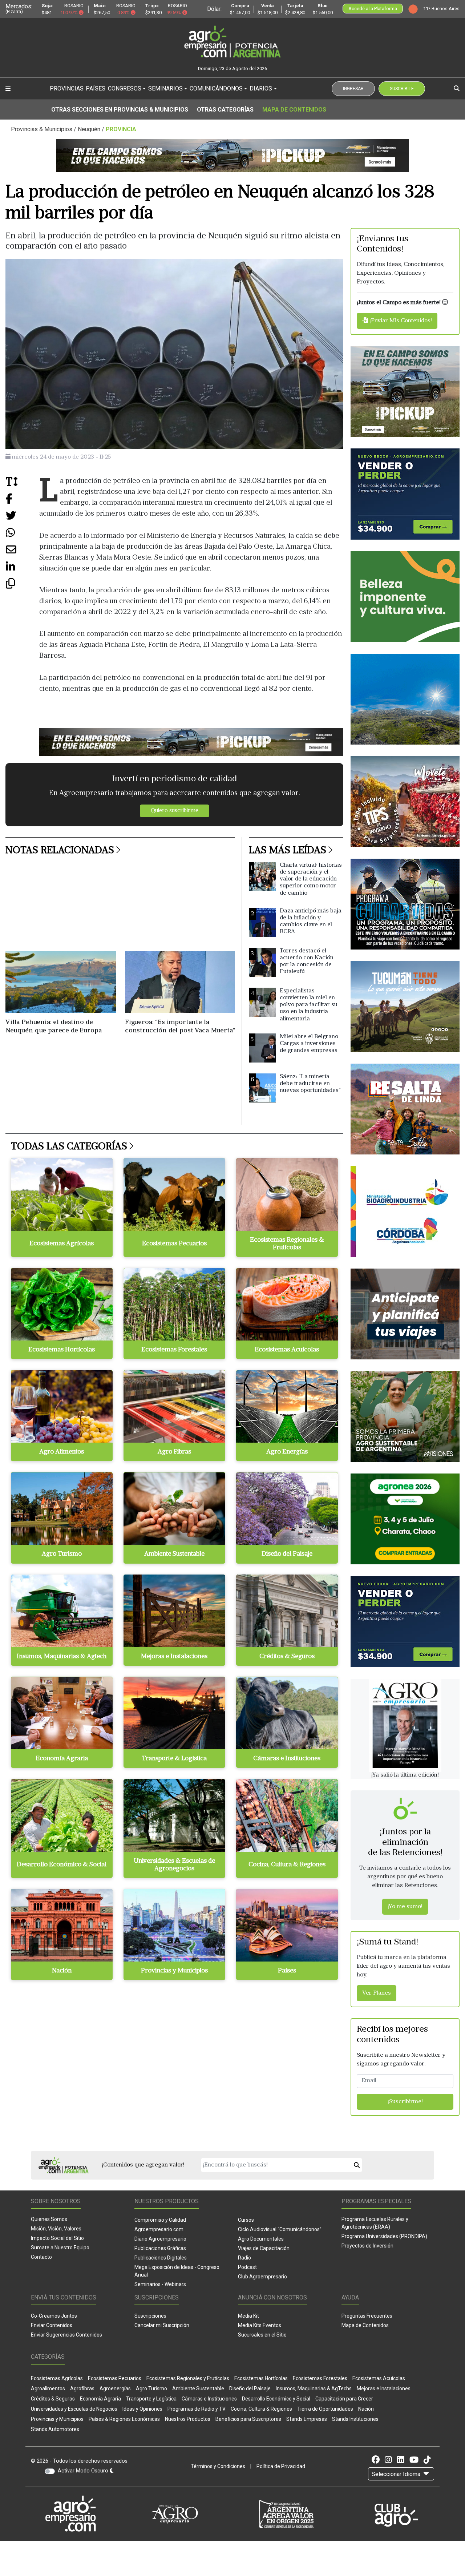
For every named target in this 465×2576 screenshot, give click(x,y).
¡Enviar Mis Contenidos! (400, 321)
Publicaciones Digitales (161, 2258)
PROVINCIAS (67, 88)
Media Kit (248, 2316)
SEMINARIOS (165, 88)
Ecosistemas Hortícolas (261, 2378)
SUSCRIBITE (402, 89)
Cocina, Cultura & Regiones (261, 2409)
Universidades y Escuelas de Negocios (74, 2409)
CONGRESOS (125, 88)
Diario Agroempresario (160, 2239)
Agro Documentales (261, 2239)
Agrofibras (82, 2388)
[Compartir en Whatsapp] (22, 536)
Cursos (246, 2220)
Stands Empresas (307, 2419)
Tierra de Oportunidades (325, 2409)
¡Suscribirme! (405, 2102)
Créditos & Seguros (53, 2399)
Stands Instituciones (355, 2419)
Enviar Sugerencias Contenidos (66, 2335)
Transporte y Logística (151, 2399)
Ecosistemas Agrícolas (57, 2378)
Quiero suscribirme (175, 811)
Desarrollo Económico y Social (276, 2399)
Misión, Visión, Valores (56, 2229)
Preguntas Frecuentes (367, 2316)
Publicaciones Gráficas (160, 2248)
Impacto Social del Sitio (57, 2238)
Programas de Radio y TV (197, 2409)
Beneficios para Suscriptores (248, 2419)
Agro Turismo (151, 2388)
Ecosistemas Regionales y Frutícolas (188, 2378)
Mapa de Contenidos (294, 110)
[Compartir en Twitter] (22, 519)
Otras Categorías (225, 110)
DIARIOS (261, 88)
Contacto (41, 2257)
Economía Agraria (100, 2399)
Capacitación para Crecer (344, 2399)
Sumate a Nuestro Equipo (60, 2248)
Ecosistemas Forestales (320, 2378)
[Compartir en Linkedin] (22, 570)
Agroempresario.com (159, 2229)
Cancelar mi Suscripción (162, 2325)
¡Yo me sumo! (405, 1907)
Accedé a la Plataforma (373, 9)
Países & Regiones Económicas (124, 2419)
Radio (244, 2258)
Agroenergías (115, 2388)
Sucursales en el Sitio (262, 2335)
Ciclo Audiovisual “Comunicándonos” (280, 2229)
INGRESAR (353, 89)
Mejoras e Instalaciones (384, 2388)
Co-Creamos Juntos (54, 2316)
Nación (366, 2409)
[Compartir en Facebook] (22, 502)
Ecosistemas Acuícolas (379, 2378)
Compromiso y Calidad (160, 2220)
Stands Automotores (55, 2429)
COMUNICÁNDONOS (216, 88)
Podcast (247, 2267)
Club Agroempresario (262, 2277)
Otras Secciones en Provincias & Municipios (120, 110)
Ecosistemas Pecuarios (115, 2378)
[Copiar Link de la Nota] (22, 587)
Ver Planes (377, 1993)
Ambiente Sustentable (198, 2388)
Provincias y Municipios (57, 2419)
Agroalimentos (48, 2388)
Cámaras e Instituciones (209, 2399)
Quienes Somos (49, 2219)
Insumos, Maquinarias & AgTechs (314, 2388)
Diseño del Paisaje (250, 2388)
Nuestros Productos (188, 2419)
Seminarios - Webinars (160, 2284)
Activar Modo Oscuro (84, 2471)
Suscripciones (150, 2316)
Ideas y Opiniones (142, 2409)
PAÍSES (96, 88)
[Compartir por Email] (22, 553)
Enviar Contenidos (52, 2325)
